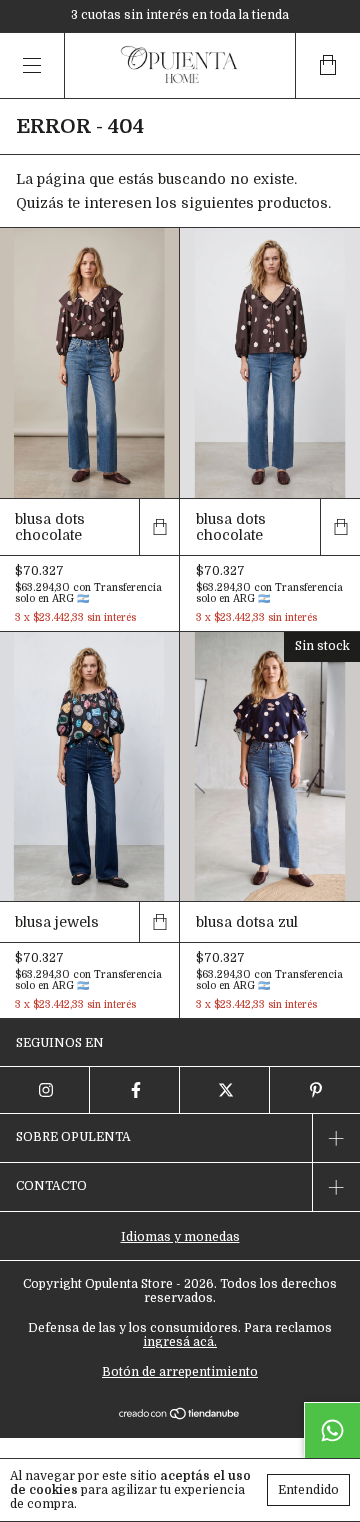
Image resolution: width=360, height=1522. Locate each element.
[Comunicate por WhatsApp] (332, 1430)
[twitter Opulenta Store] (225, 1090)
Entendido (308, 1490)
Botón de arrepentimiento (180, 1372)
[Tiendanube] (180, 1415)
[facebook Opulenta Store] (135, 1090)
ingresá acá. (180, 1342)
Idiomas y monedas (180, 1237)
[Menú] (32, 65)
